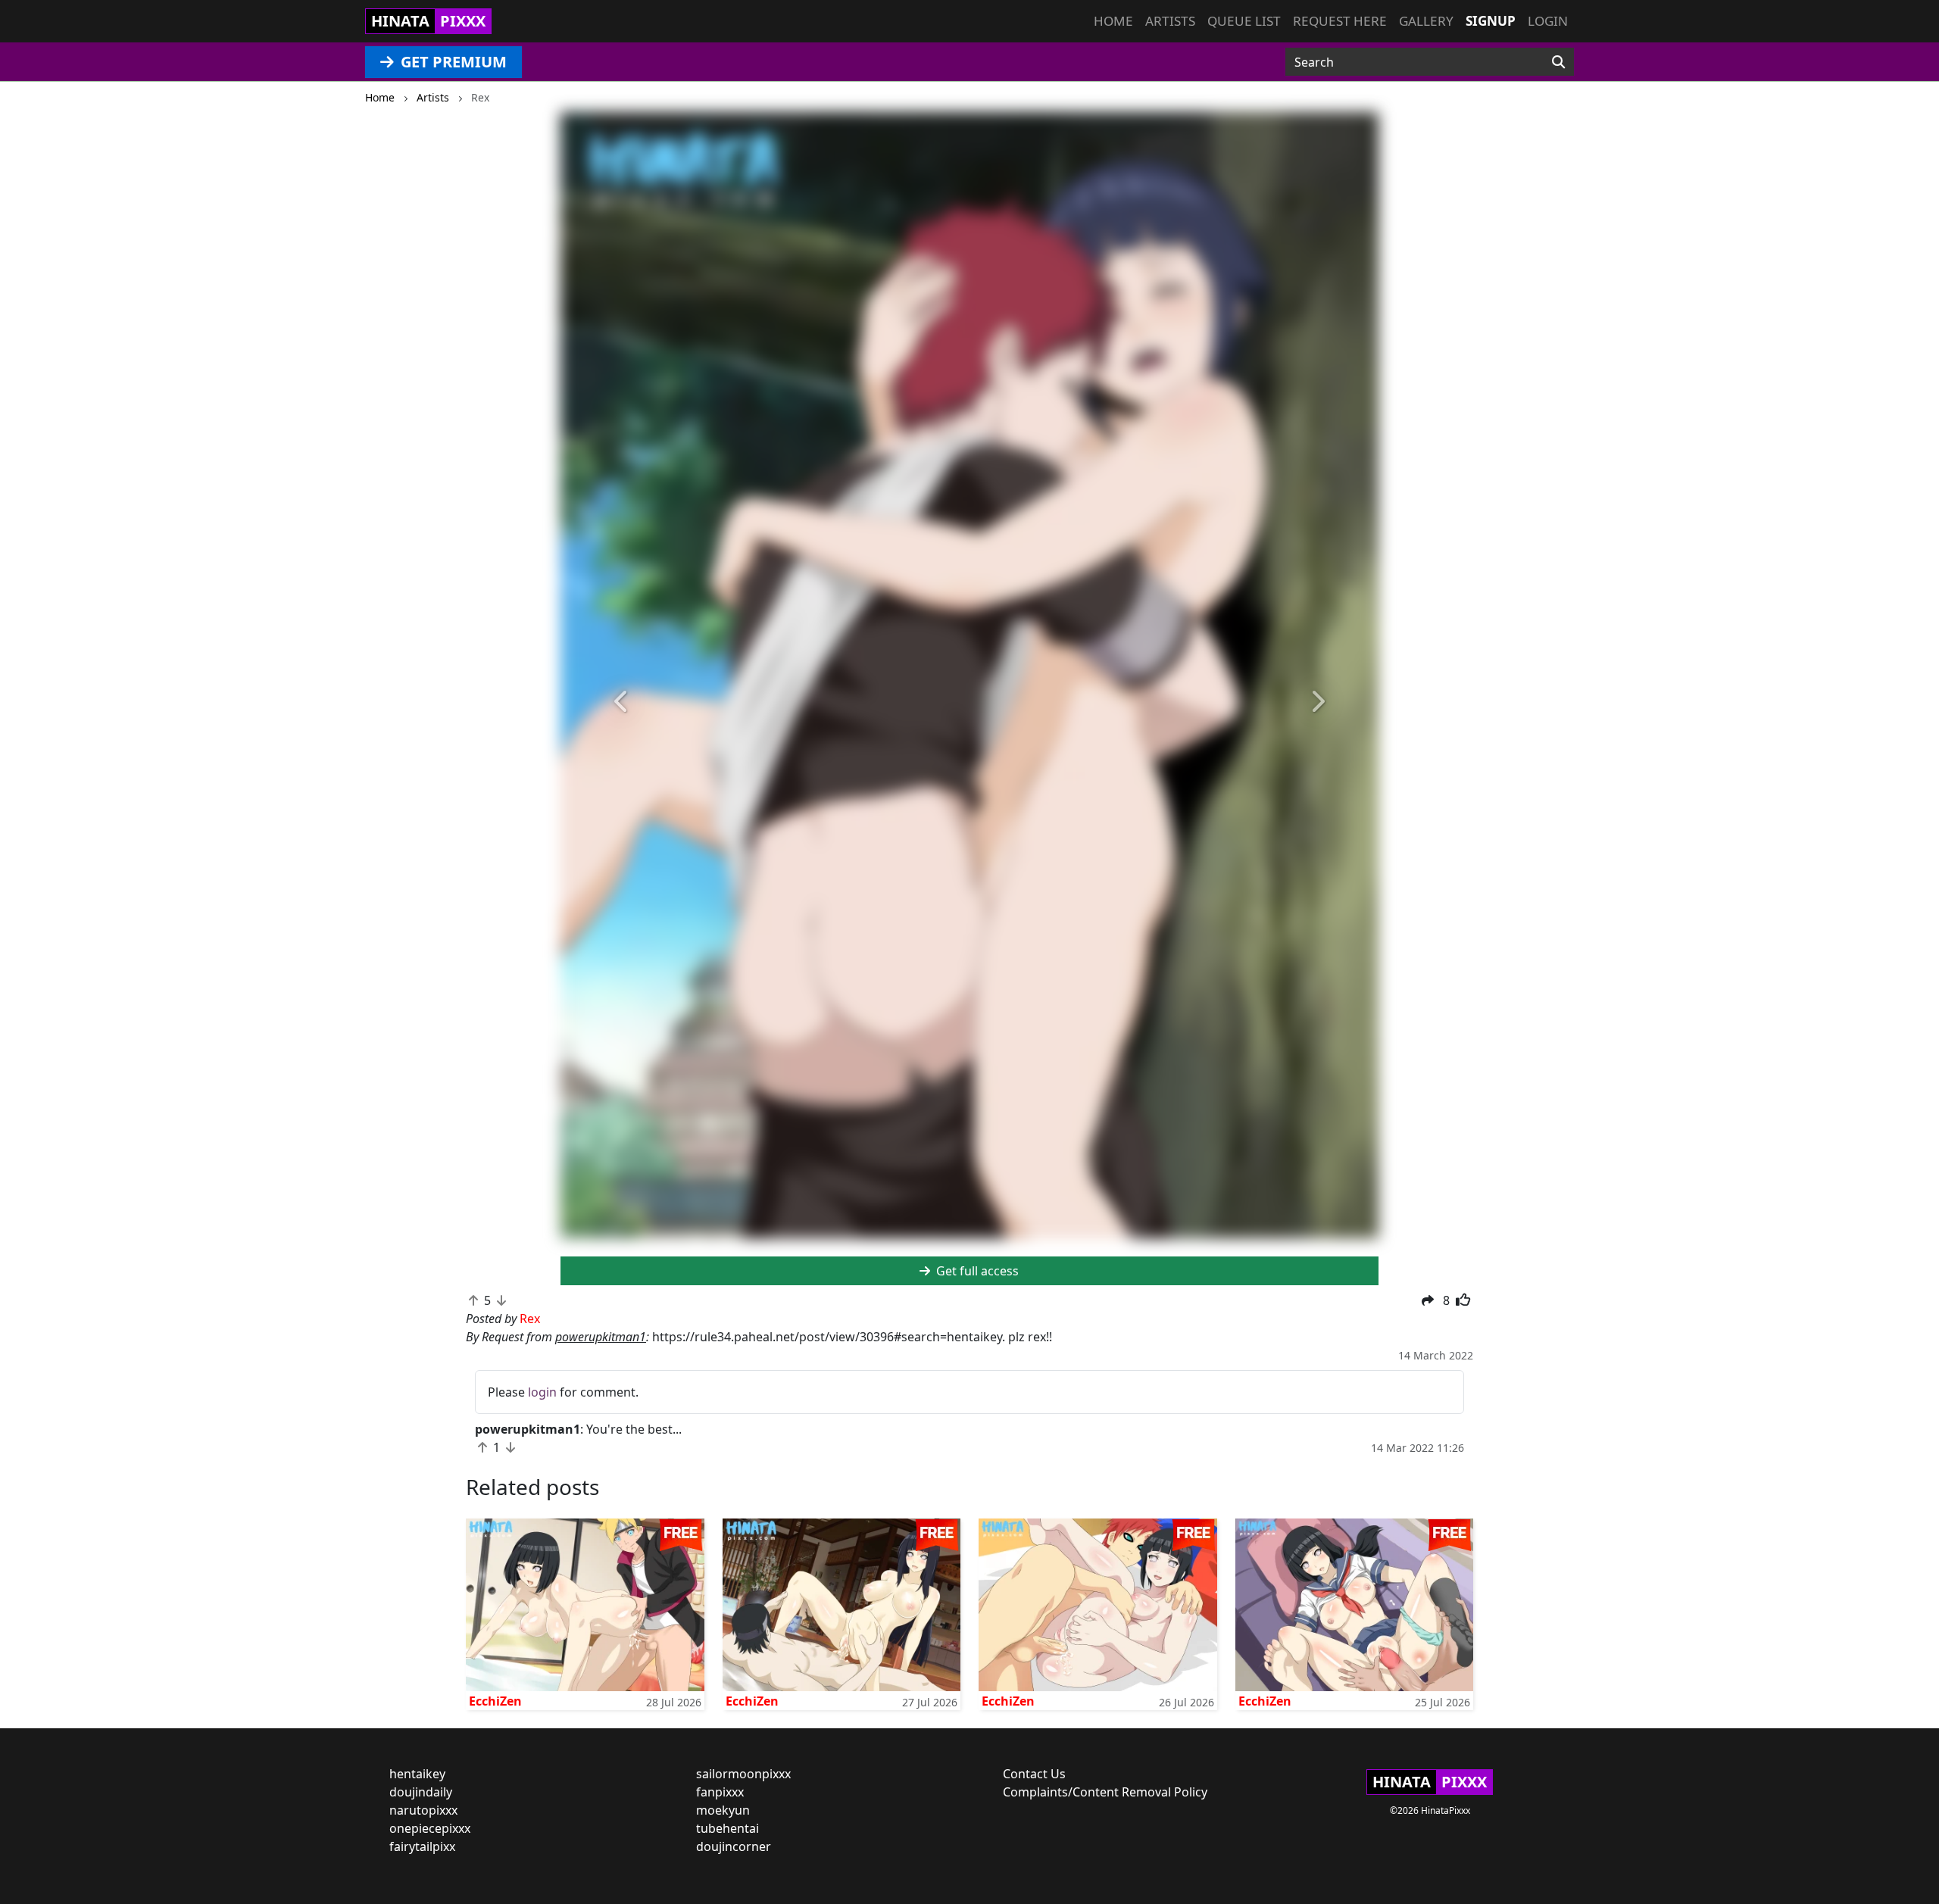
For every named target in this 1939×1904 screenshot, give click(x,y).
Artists (1170, 21)
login (542, 1392)
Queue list (1244, 21)
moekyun (723, 1810)
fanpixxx (720, 1792)
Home (1113, 21)
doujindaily (421, 1792)
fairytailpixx (422, 1846)
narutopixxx (423, 1810)
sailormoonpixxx (743, 1774)
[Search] (1558, 62)
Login (1548, 21)
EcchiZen (495, 1701)
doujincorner (734, 1846)
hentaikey (417, 1774)
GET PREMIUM (452, 62)
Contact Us (1034, 1774)
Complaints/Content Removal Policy (1105, 1792)
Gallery (1426, 21)
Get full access (976, 1271)
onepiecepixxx (430, 1828)
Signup (1491, 21)
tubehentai (728, 1828)
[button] (622, 702)
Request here (1340, 21)
